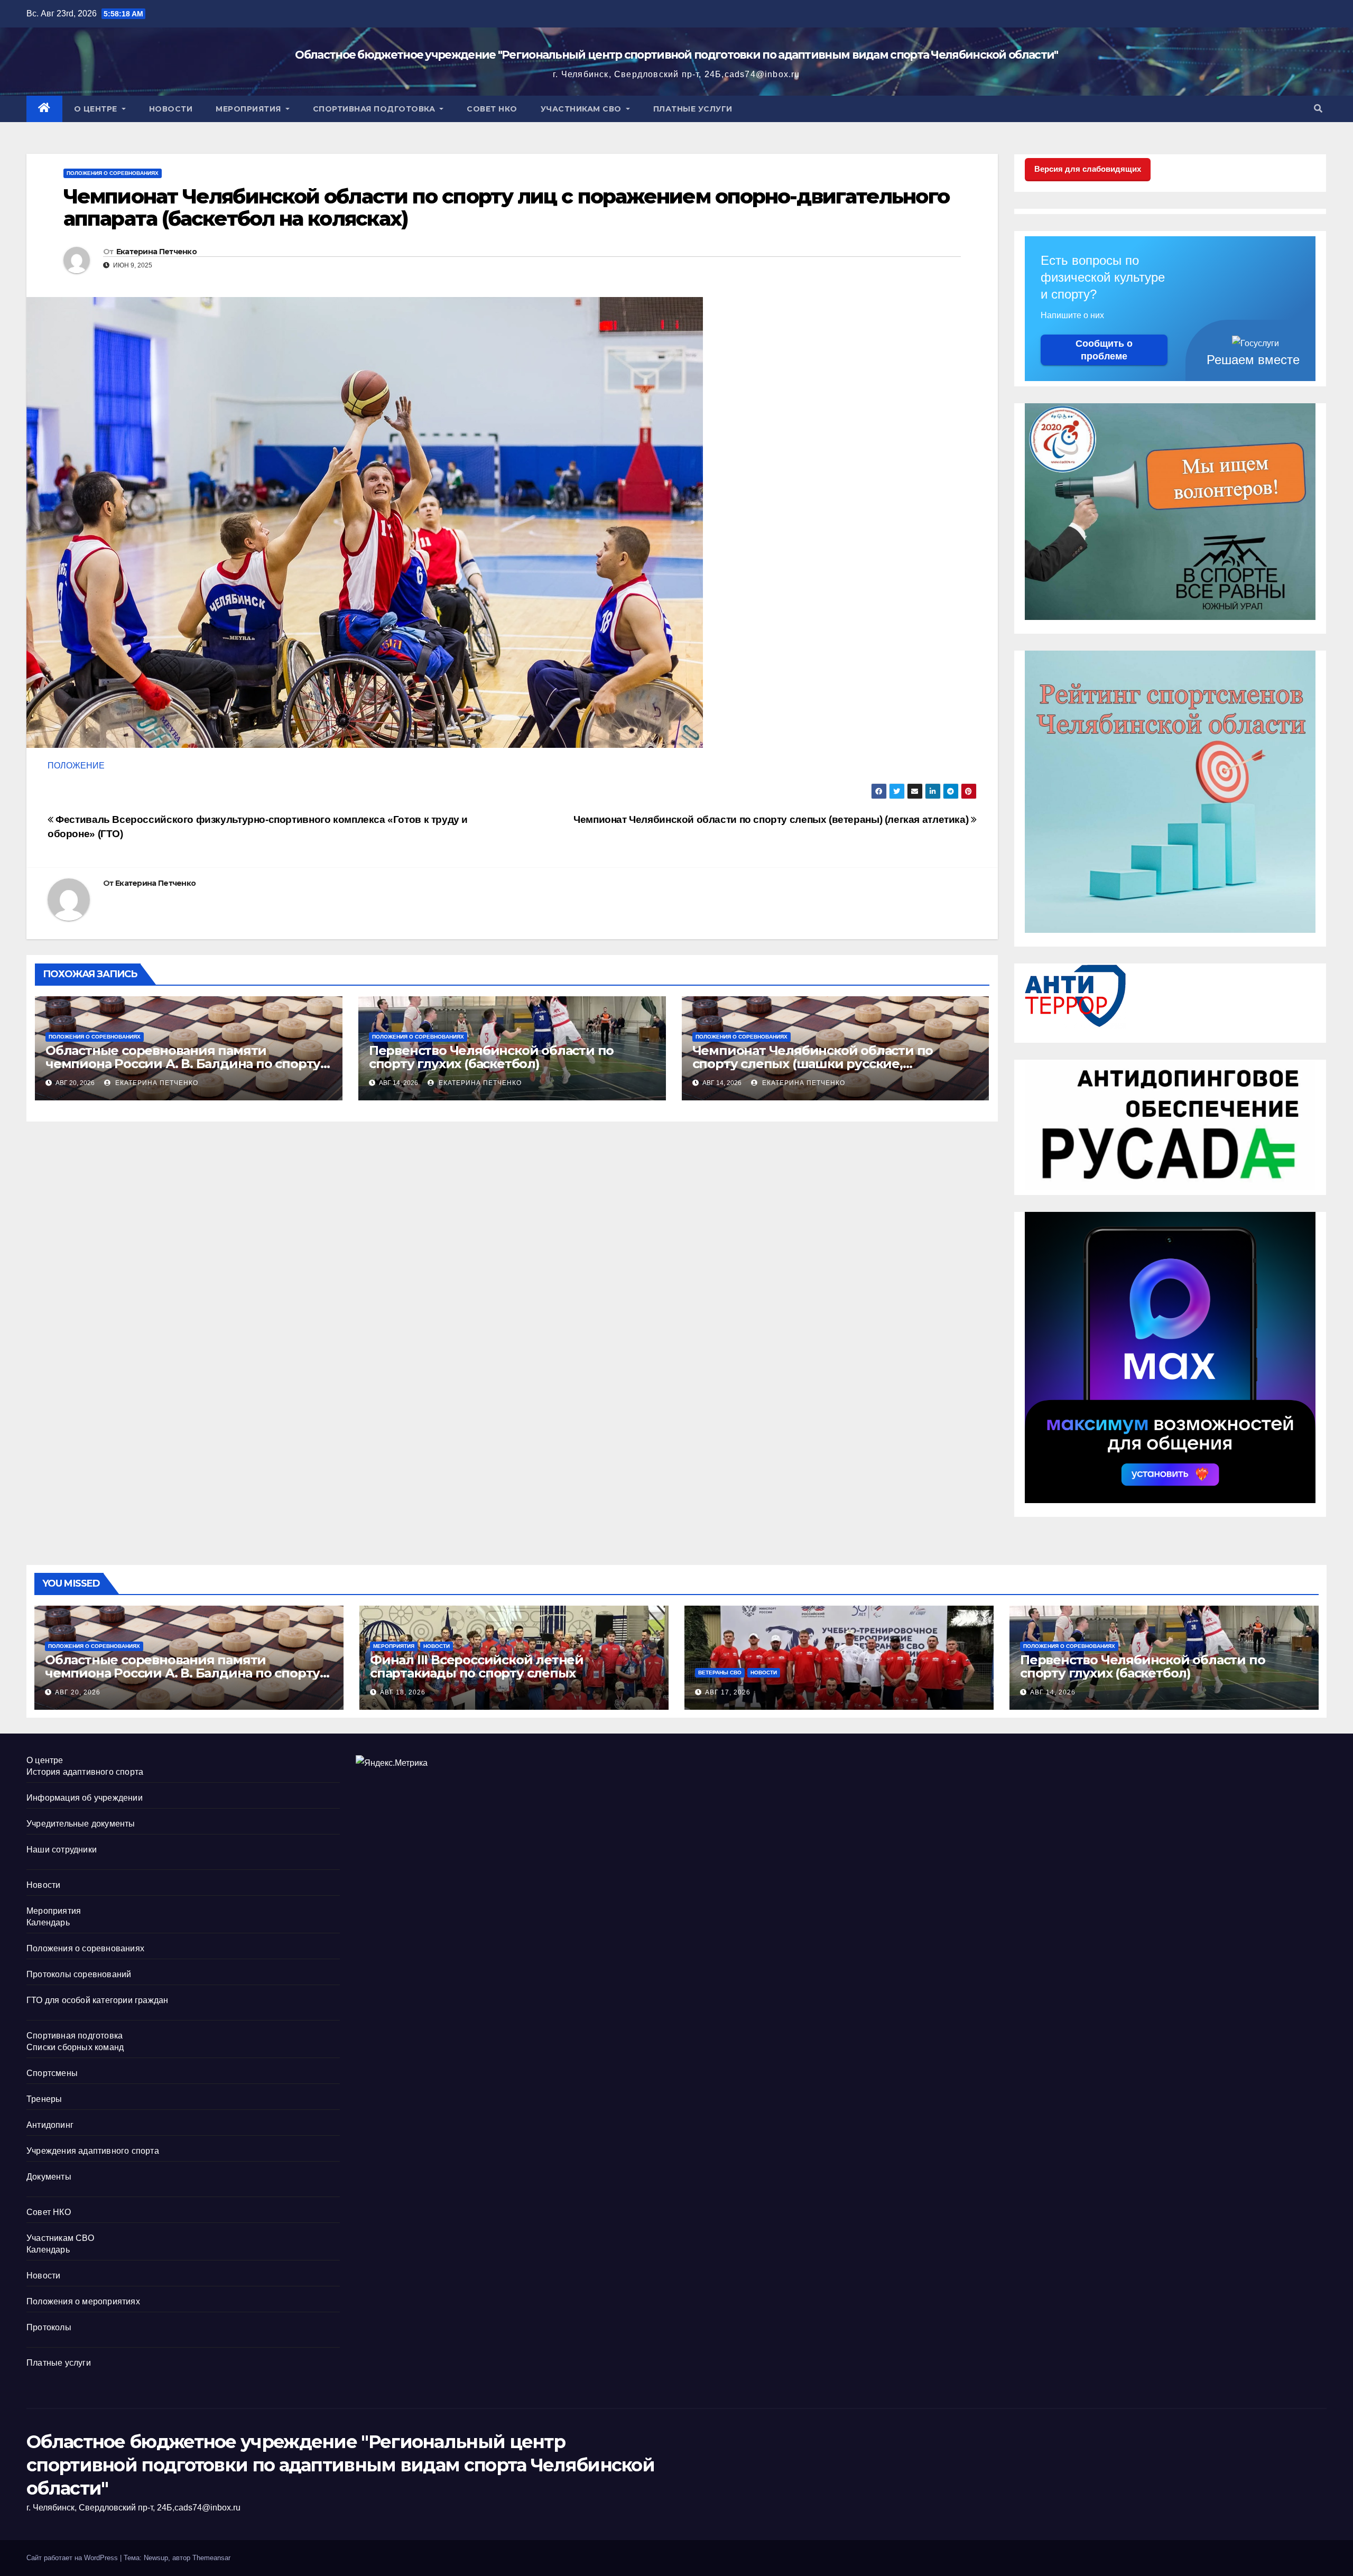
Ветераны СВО (720, 1672)
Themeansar (211, 2558)
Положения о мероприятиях (83, 2301)
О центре (97, 109)
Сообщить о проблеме (1104, 350)
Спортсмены (52, 2073)
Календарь (48, 1922)
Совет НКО (492, 109)
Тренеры (44, 2099)
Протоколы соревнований (79, 1974)
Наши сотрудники (62, 1850)
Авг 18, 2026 (403, 1692)
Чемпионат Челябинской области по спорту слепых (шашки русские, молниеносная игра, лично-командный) (824, 1064)
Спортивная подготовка (375, 109)
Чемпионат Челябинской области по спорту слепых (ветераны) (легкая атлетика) (772, 819)
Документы (49, 2177)
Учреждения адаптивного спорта (93, 2151)
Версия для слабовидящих (1088, 169)
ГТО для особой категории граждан (97, 2000)
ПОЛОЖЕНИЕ (76, 766)
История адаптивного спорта (85, 1772)
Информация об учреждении (85, 1798)
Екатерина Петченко (156, 252)
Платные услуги (693, 109)
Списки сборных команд (75, 2047)
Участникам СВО (582, 109)
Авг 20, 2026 (78, 1692)
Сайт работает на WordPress (73, 2558)
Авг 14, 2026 (1053, 1692)
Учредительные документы (81, 1824)
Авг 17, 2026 (728, 1692)
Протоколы (49, 2327)
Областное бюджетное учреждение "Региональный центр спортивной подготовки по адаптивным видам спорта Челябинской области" (676, 55)
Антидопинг (50, 2125)
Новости (171, 109)
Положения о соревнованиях (113, 173)
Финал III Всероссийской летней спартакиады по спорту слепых (477, 1666)
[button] (1318, 109)
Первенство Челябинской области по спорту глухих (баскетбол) (491, 1057)
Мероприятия (249, 109)
